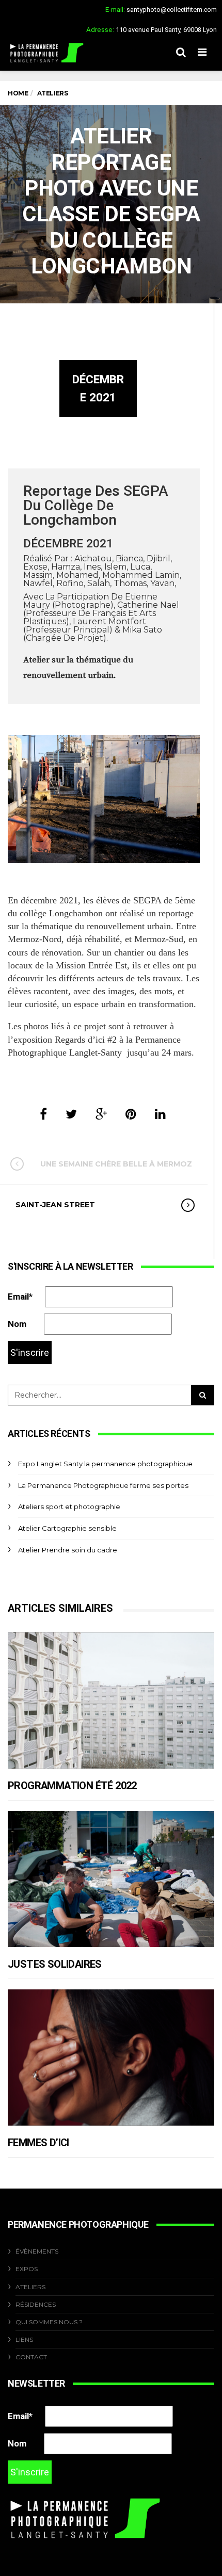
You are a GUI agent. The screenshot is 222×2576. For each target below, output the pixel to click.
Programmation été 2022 (72, 1786)
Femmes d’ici (38, 2143)
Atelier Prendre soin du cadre (68, 1550)
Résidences (36, 2304)
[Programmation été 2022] (111, 1700)
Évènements (37, 2251)
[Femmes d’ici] (111, 2057)
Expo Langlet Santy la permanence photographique (105, 1464)
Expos (27, 2269)
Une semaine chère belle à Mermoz (116, 1164)
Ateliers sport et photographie (69, 1506)
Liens (24, 2339)
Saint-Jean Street (55, 1205)
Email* (20, 1297)
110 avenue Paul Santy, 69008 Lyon (166, 30)
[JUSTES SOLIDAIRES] (111, 1879)
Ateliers (30, 2287)
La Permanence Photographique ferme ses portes (103, 1485)
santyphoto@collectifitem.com (172, 10)
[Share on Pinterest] (131, 1114)
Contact (31, 2357)
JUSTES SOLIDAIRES (55, 1964)
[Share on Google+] (101, 1114)
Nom (17, 1324)
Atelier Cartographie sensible (67, 1528)
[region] (104, 799)
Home (18, 93)
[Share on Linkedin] (160, 1114)
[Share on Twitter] (71, 1114)
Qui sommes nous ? (49, 2322)
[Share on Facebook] (43, 1114)
